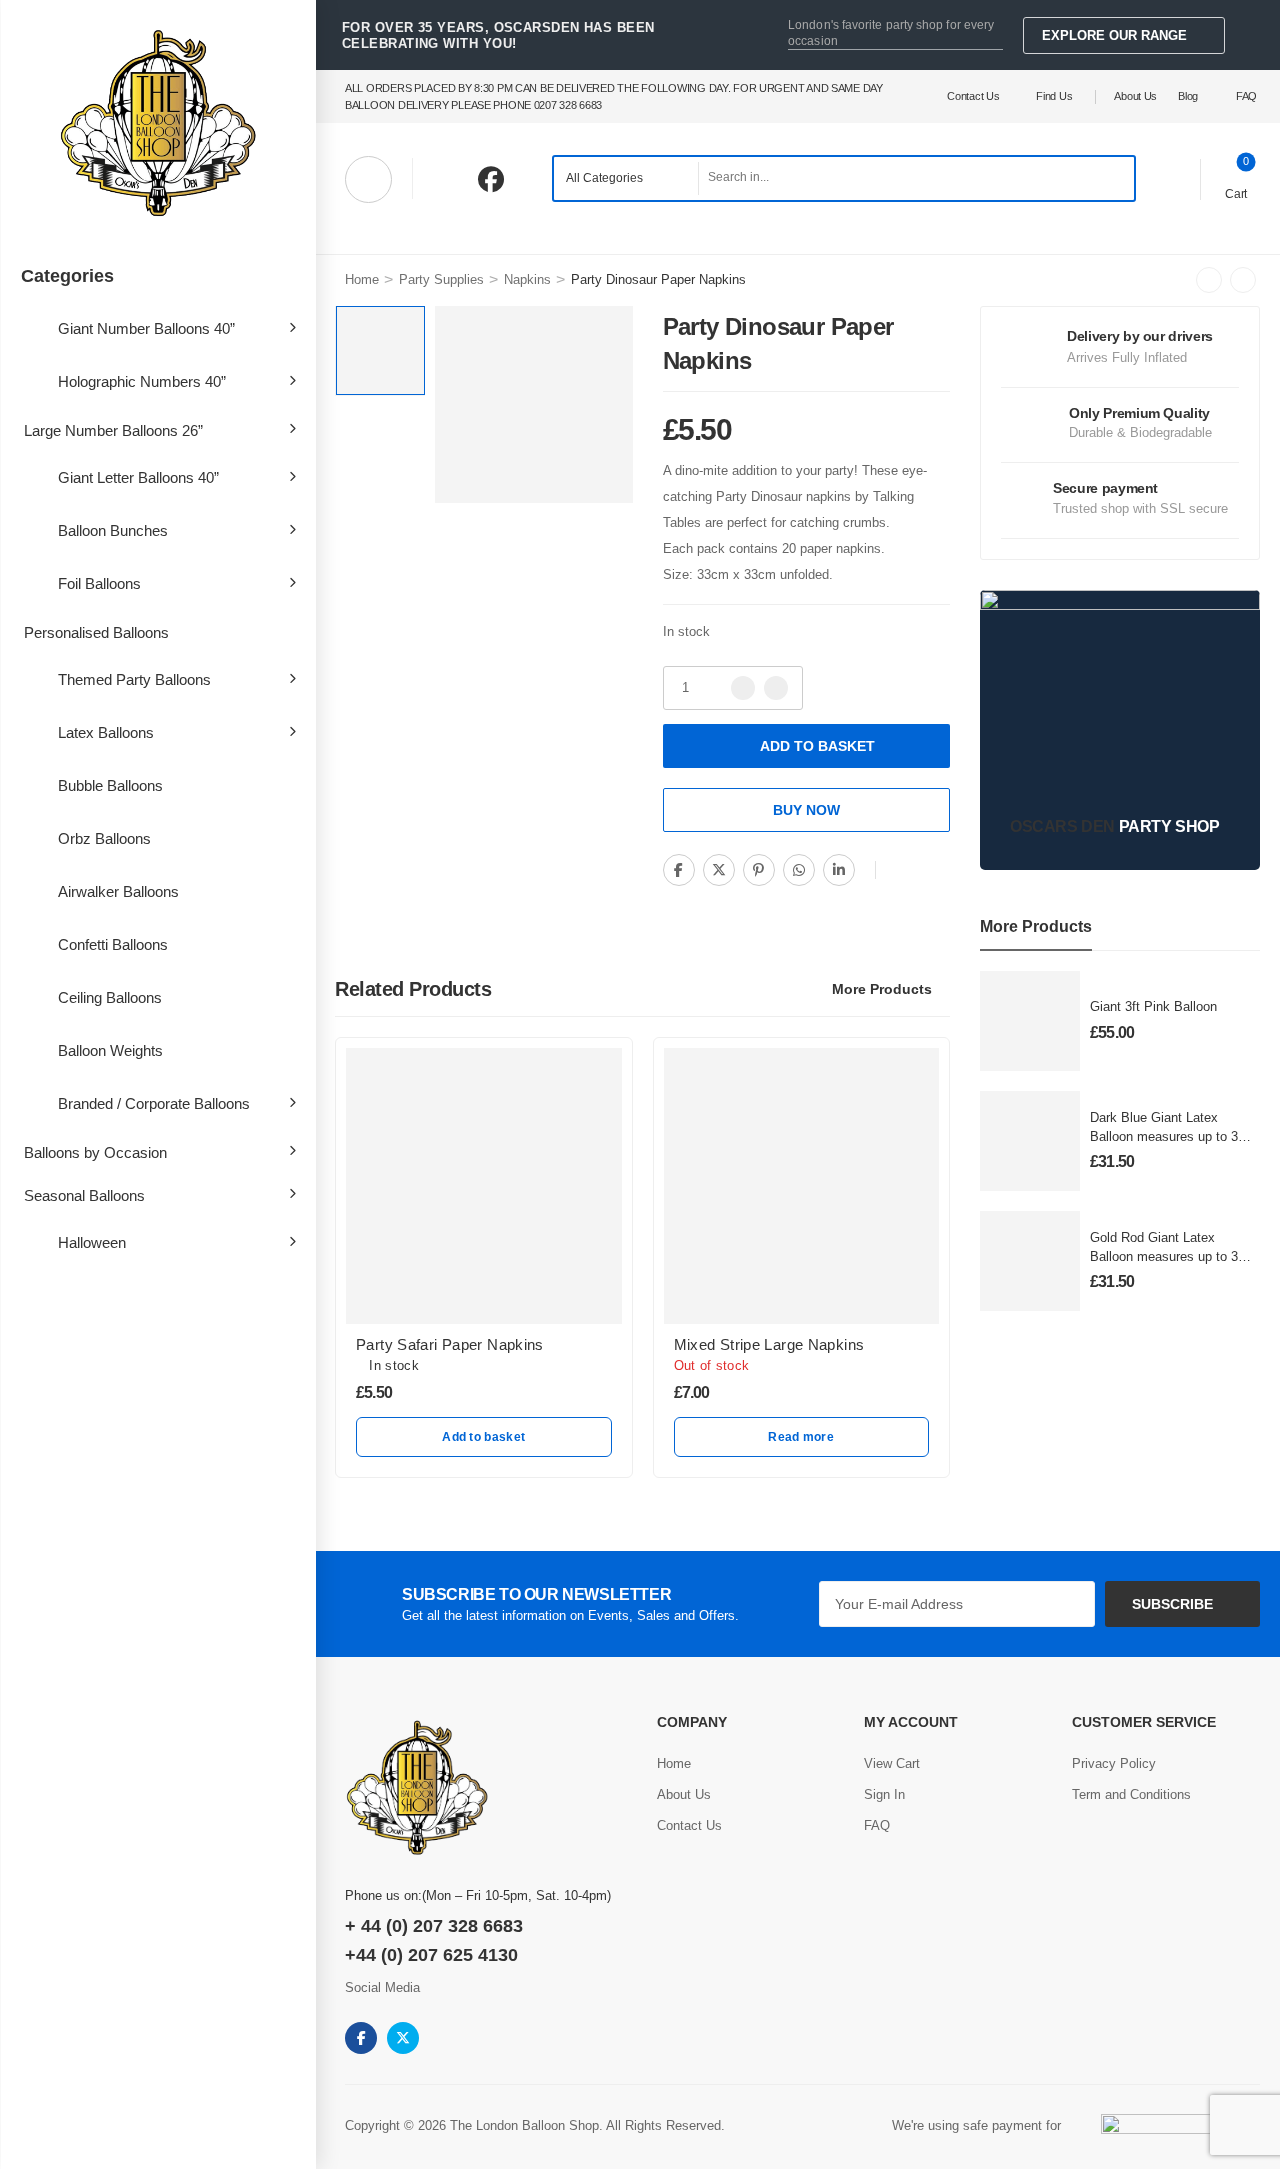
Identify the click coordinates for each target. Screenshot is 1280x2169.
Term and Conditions (1131, 1794)
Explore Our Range (1114, 35)
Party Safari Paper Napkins (450, 1344)
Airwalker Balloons (118, 891)
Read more (801, 1437)
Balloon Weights (110, 1050)
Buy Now (806, 810)
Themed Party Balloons (134, 679)
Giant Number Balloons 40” (146, 328)
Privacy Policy (1114, 1763)
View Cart (892, 1763)
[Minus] (743, 688)
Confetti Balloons (113, 944)
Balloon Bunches (113, 530)
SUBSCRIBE (1172, 1604)
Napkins (527, 279)
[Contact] (1171, 178)
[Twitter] (719, 870)
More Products (882, 989)
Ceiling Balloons (110, 997)
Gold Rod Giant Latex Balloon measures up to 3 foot (1164, 1255)
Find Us (1054, 96)
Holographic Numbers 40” (142, 381)
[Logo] (158, 125)
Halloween (92, 1242)
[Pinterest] (759, 870)
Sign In (884, 1794)
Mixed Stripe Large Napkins (769, 1344)
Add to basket (817, 746)
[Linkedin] (839, 870)
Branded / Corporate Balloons (154, 1103)
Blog (1188, 96)
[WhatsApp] (799, 870)
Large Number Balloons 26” (113, 430)
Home (362, 279)
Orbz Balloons (104, 838)
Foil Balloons (99, 583)
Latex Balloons (106, 732)
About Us (1135, 96)
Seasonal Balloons (84, 1195)
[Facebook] (679, 870)
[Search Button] (1114, 178)
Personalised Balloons (96, 632)
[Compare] (904, 871)
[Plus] (776, 688)
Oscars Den (1062, 826)
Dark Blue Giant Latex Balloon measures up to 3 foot (1164, 1135)
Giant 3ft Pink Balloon (1153, 1006)
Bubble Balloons (110, 785)
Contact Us (973, 96)
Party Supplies (441, 279)
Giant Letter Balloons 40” (138, 477)
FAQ (1246, 96)
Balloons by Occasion (95, 1152)
